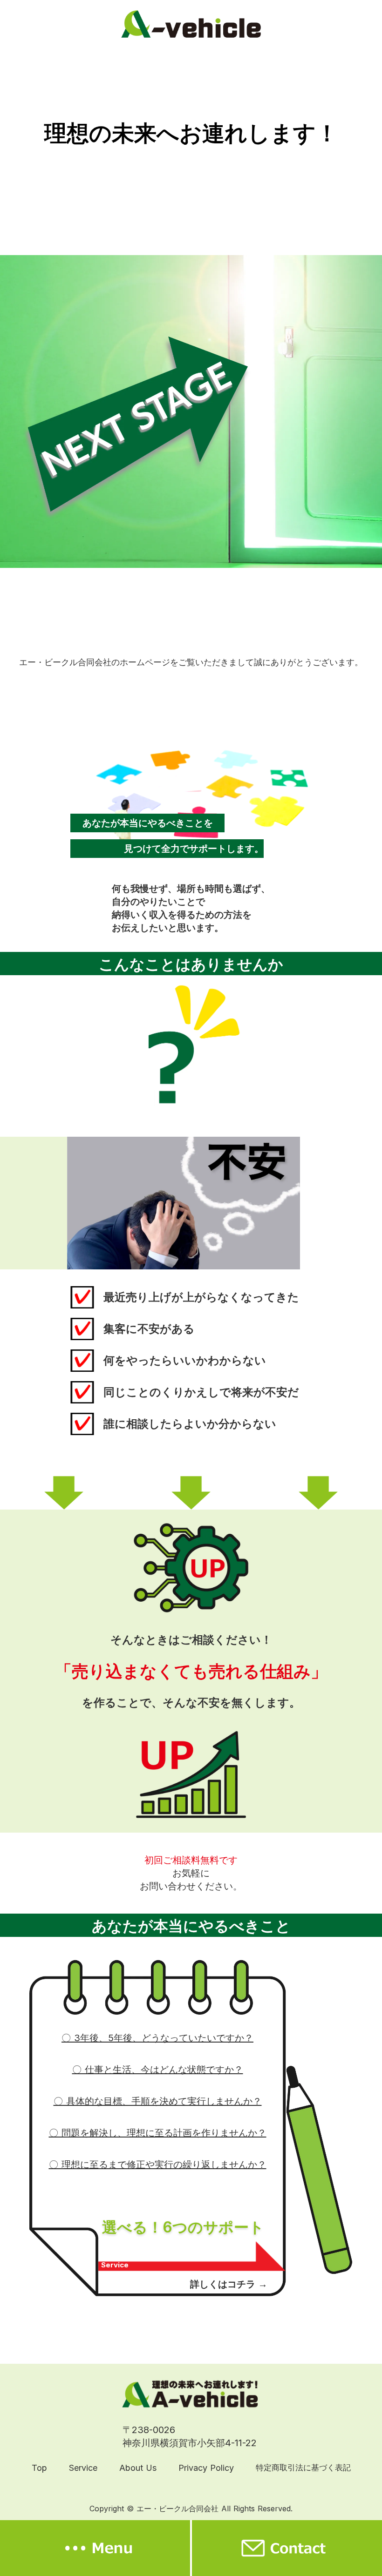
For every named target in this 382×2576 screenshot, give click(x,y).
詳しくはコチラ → (229, 2284)
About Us (138, 2468)
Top (39, 2468)
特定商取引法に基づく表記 (303, 2468)
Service (83, 2468)
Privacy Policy (206, 2468)
